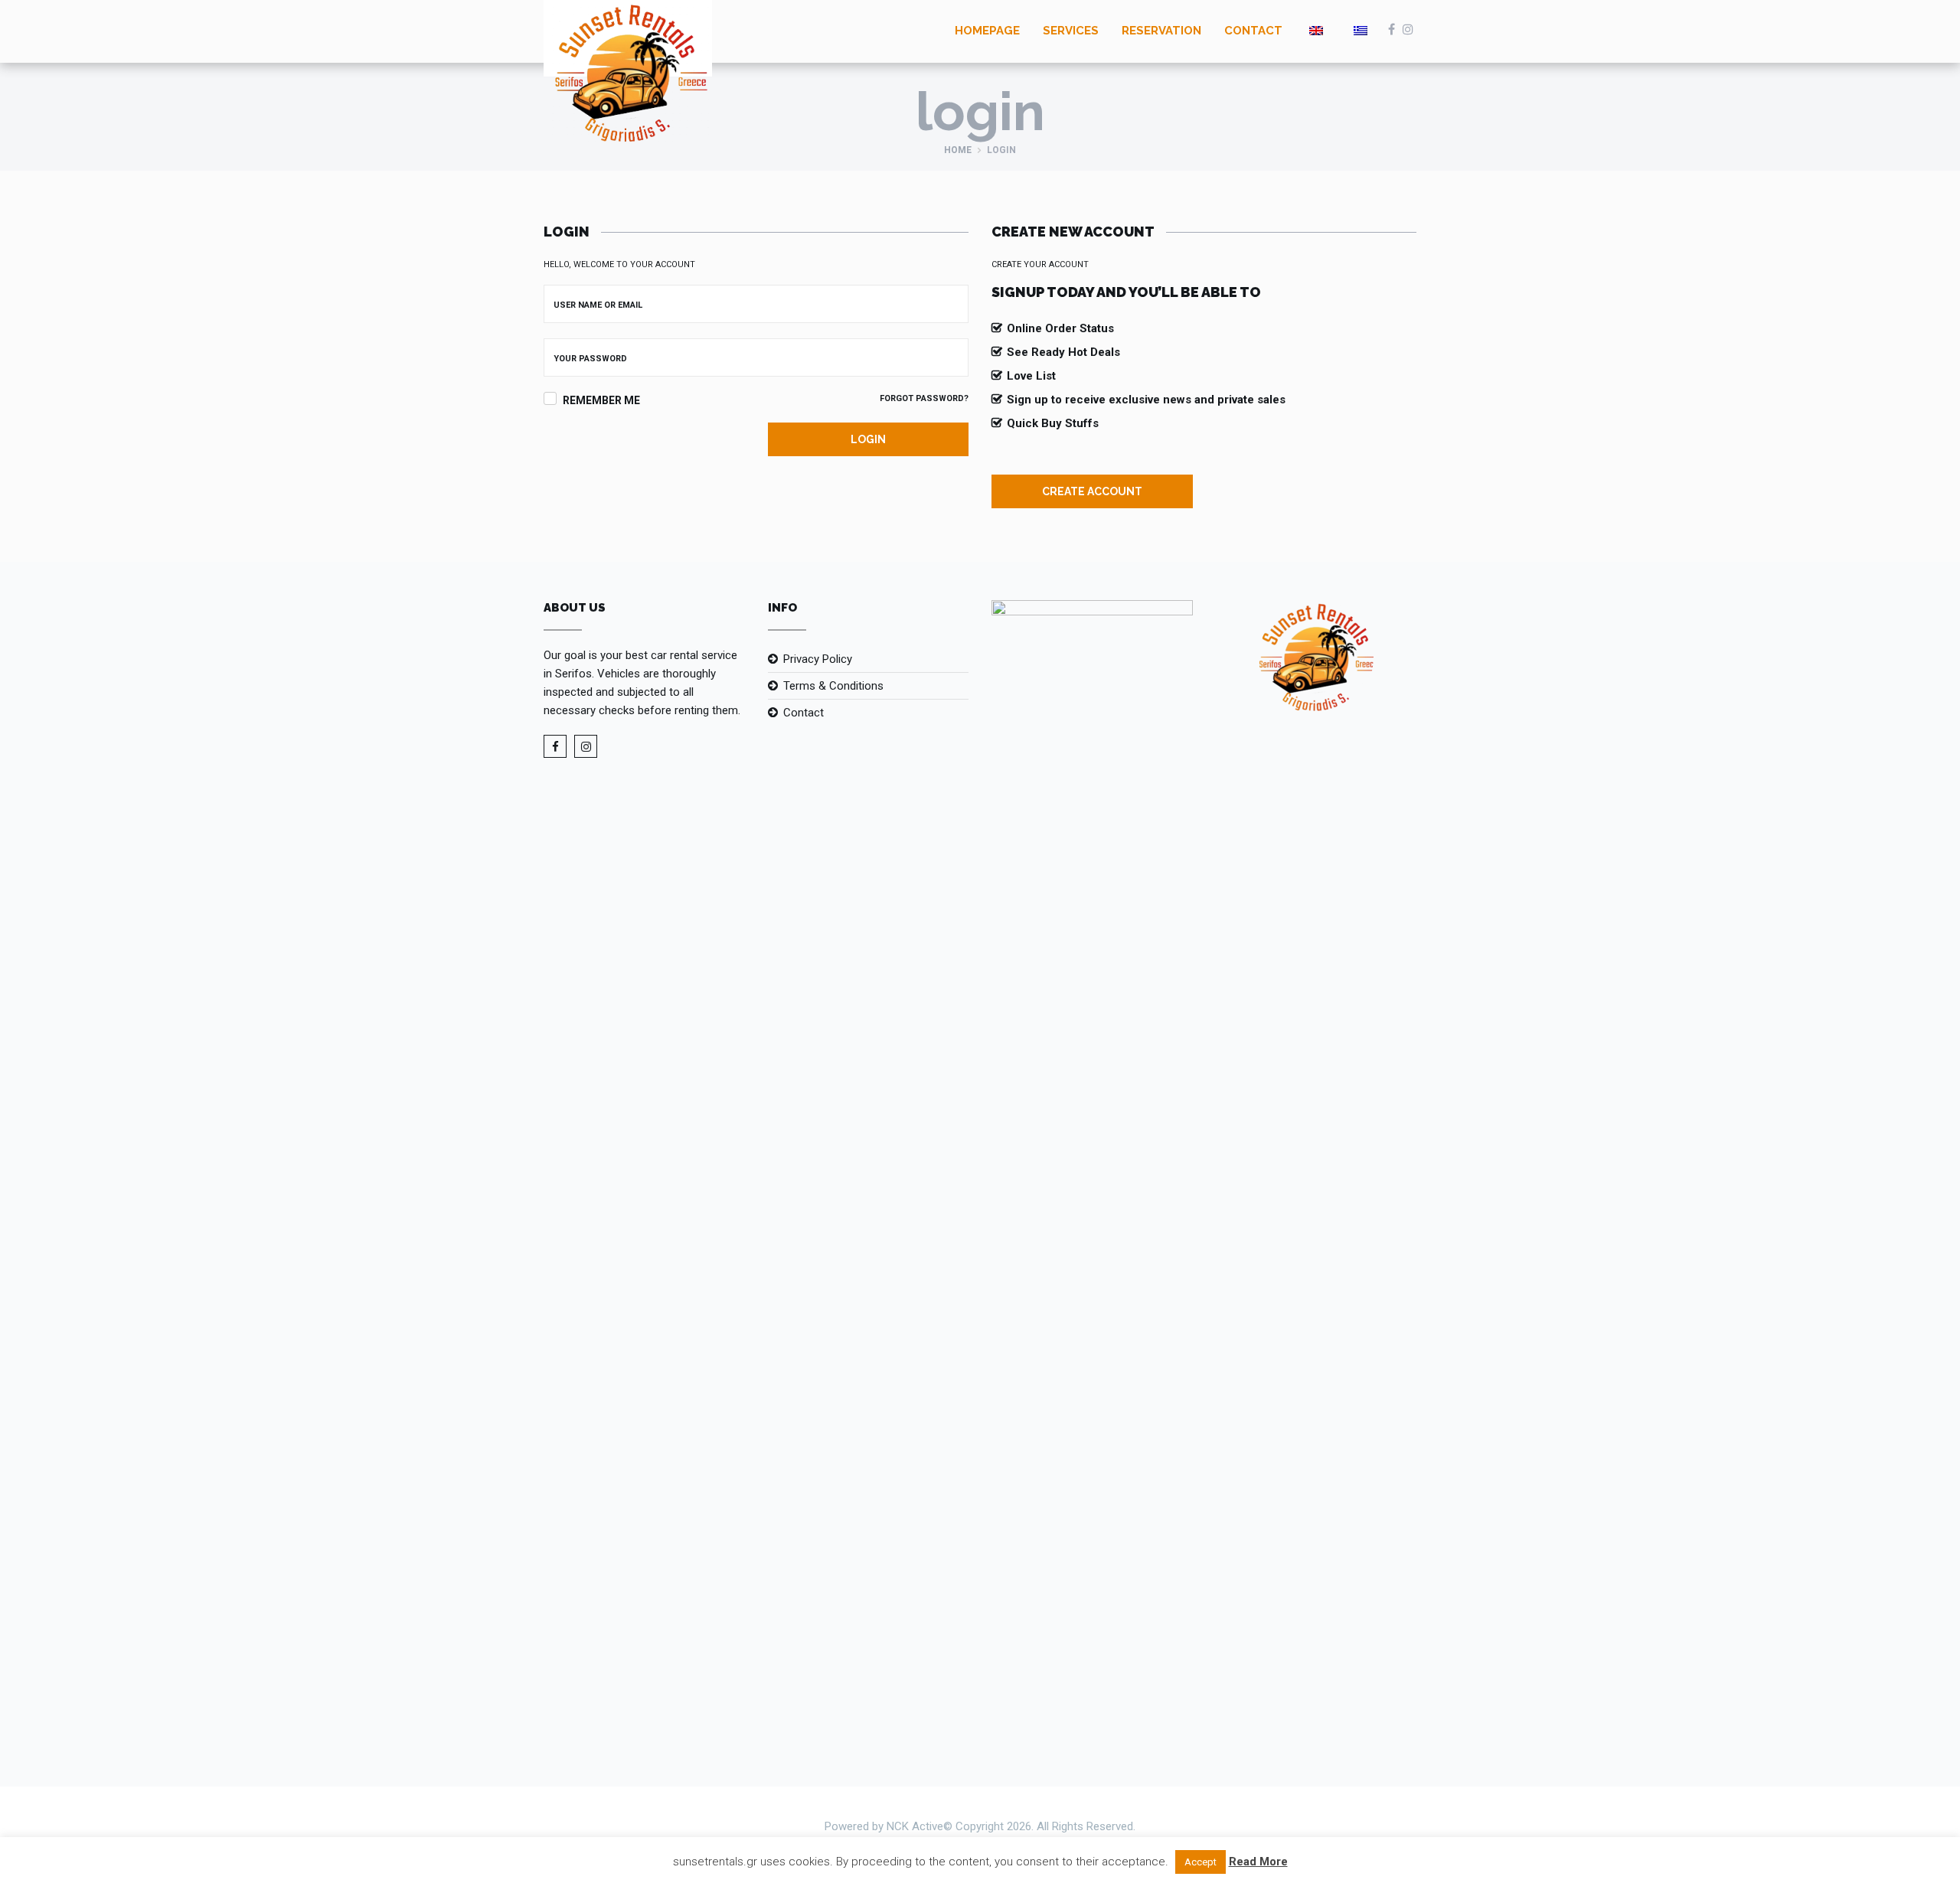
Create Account (1092, 491)
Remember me (601, 400)
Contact (1253, 31)
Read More (1258, 1862)
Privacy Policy (818, 659)
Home (958, 150)
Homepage (987, 31)
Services (1071, 31)
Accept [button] (1200, 1862)
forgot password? (924, 398)
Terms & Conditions (833, 686)
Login (868, 439)
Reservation (1161, 31)
